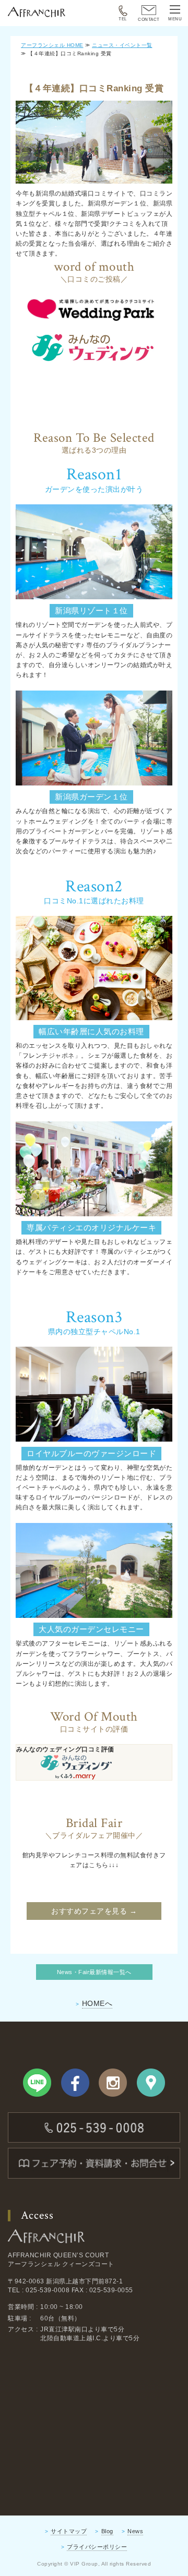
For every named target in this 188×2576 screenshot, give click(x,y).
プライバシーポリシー (97, 2547)
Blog (107, 2531)
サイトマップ (69, 2531)
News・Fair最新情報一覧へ (94, 1972)
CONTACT (149, 20)
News (135, 2531)
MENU (175, 19)
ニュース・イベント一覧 (122, 45)
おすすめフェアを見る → (94, 1911)
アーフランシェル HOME (52, 45)
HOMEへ (97, 2003)
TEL (123, 19)
